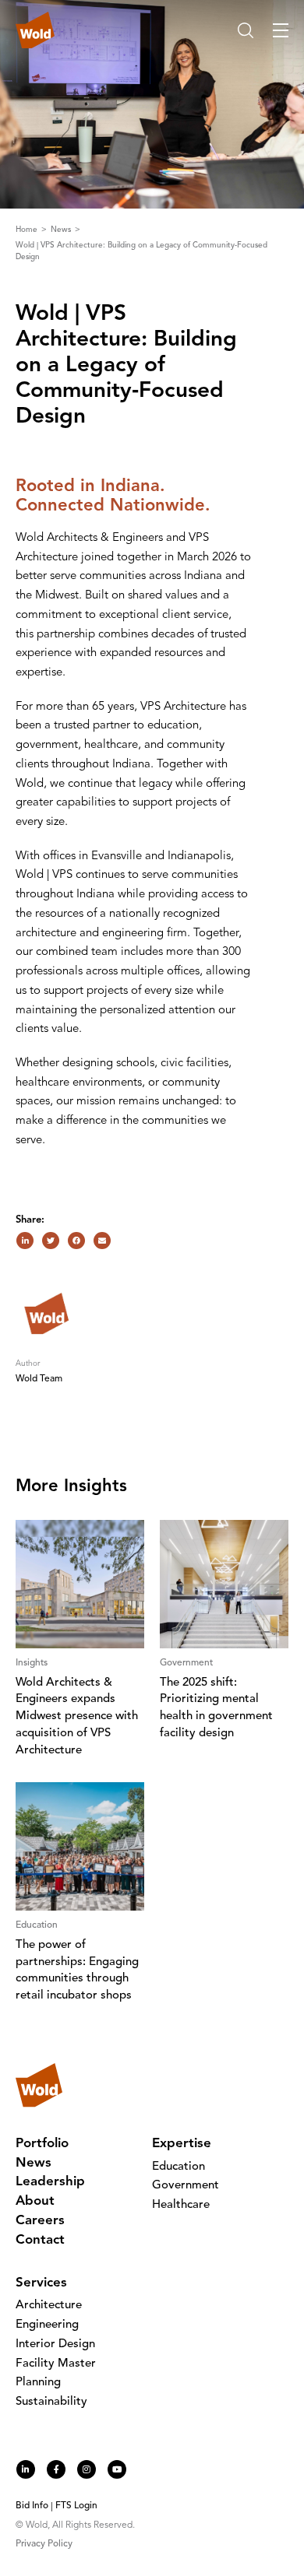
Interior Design (55, 2344)
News (62, 230)
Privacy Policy (44, 2544)
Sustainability (51, 2402)
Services (41, 2283)
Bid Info (32, 2506)
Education (179, 2167)
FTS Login (76, 2506)
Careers (40, 2221)
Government (186, 2186)
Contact (40, 2240)
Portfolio (42, 2144)
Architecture (49, 2306)
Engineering (47, 2325)
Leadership (50, 2182)
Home (28, 230)
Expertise (182, 2144)
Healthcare (181, 2205)
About (35, 2201)
